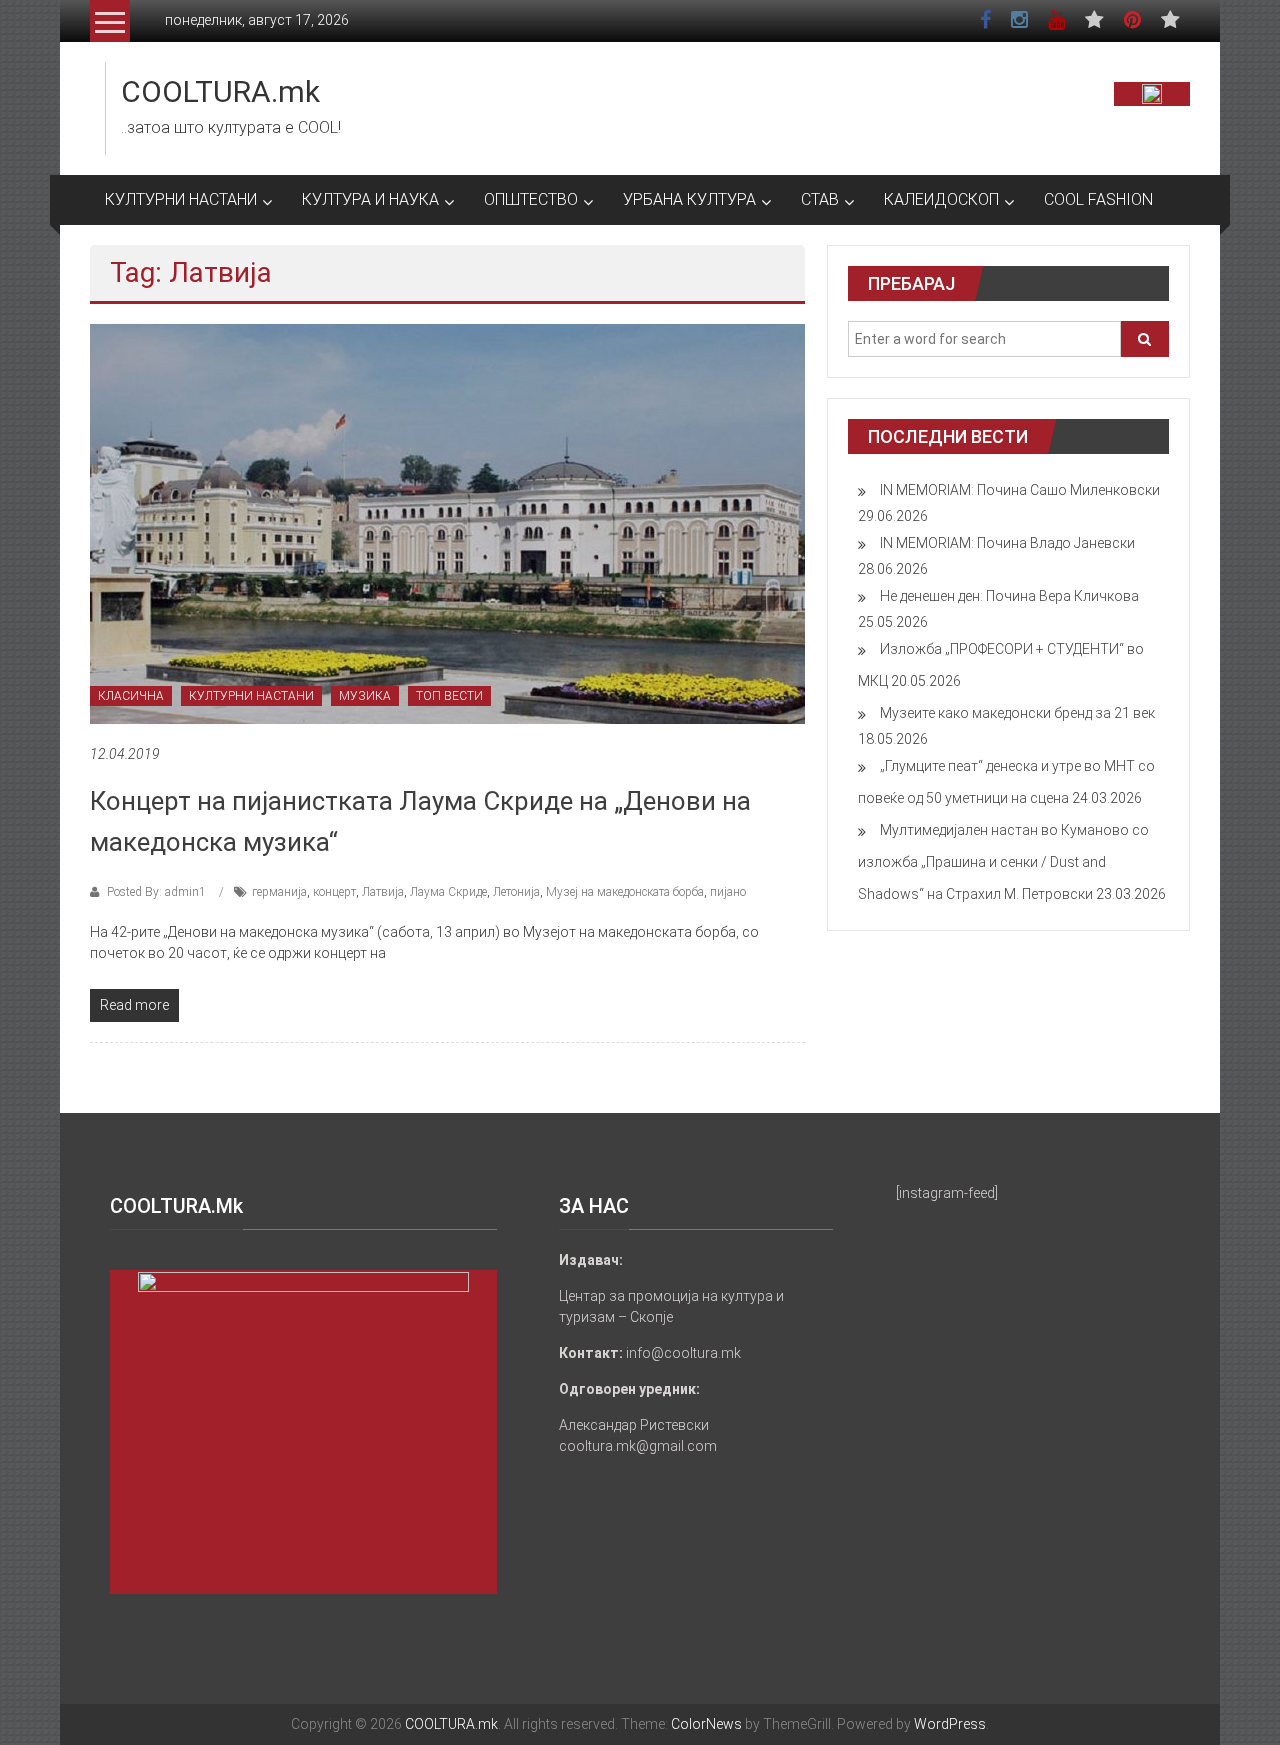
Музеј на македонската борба (625, 892)
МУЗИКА (365, 696)
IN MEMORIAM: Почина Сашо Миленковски (1020, 490)
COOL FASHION (1098, 199)
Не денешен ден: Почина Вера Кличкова (1009, 596)
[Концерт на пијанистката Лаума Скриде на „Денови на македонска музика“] (447, 523)
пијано (728, 892)
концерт (334, 892)
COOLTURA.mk (220, 91)
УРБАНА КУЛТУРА (689, 199)
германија (279, 892)
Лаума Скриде (448, 892)
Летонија (516, 892)
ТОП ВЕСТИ (449, 696)
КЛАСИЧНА (131, 696)
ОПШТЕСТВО (531, 199)
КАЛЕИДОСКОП (941, 199)
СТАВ (820, 199)
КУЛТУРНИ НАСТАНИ (181, 199)
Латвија (383, 892)
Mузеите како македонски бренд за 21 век (1017, 713)
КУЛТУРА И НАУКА (370, 199)
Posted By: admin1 (156, 892)
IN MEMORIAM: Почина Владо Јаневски (1007, 543)
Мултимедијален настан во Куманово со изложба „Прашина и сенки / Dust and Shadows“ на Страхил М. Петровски (1003, 862)
